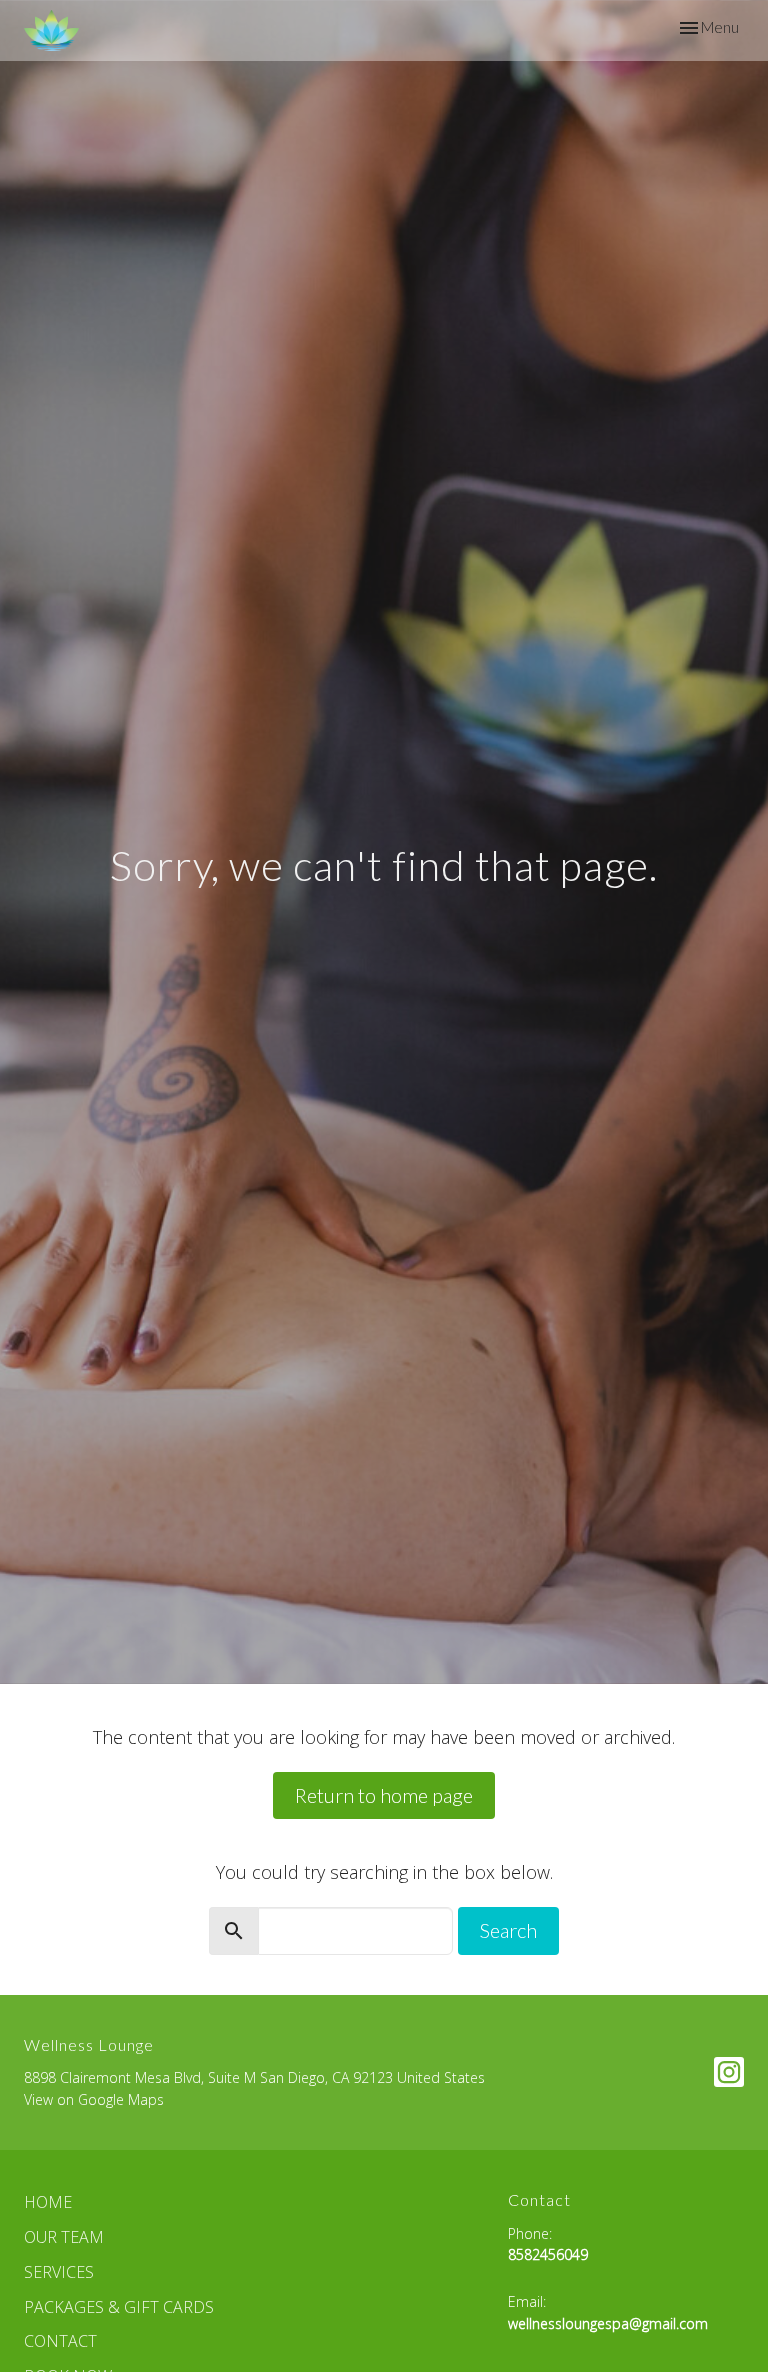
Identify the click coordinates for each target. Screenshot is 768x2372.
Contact (60, 2341)
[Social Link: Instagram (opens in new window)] (729, 2072)
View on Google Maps (94, 2099)
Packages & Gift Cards (119, 2307)
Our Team (64, 2237)
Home (48, 2202)
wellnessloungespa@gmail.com (608, 2323)
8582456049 (548, 2254)
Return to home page (384, 1795)
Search (508, 1930)
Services (59, 2272)
